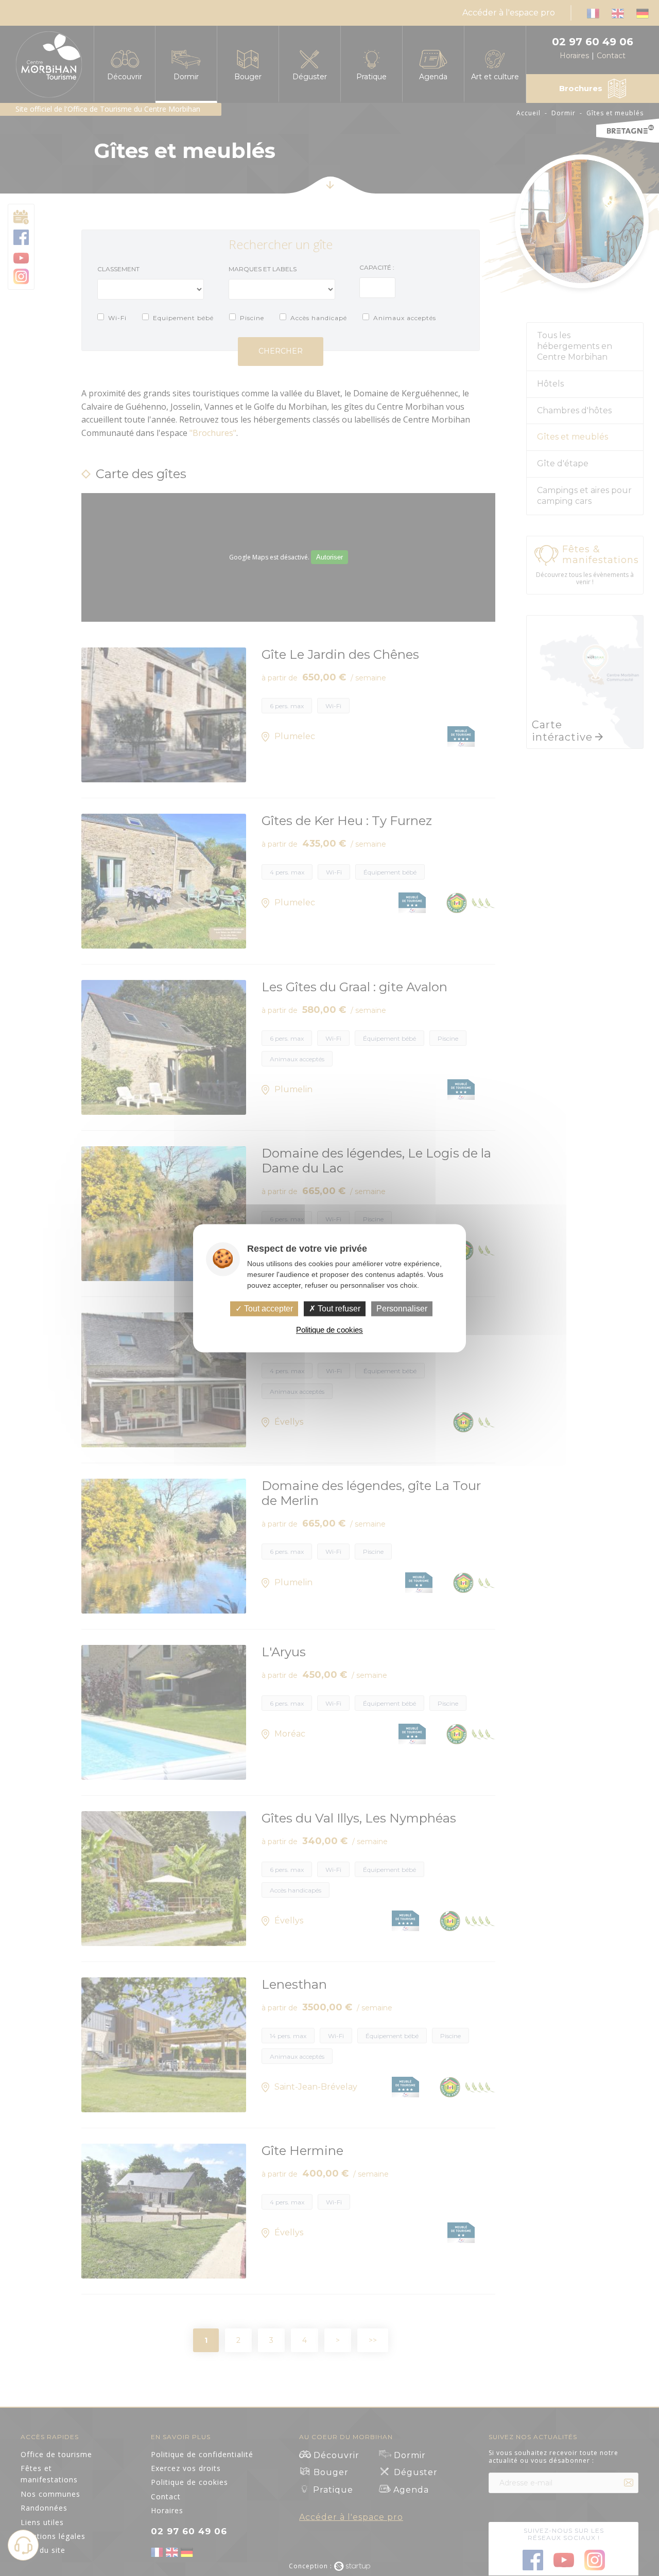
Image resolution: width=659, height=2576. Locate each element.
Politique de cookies (329, 1330)
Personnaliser (402, 1309)
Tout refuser (338, 1309)
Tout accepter (267, 1309)
